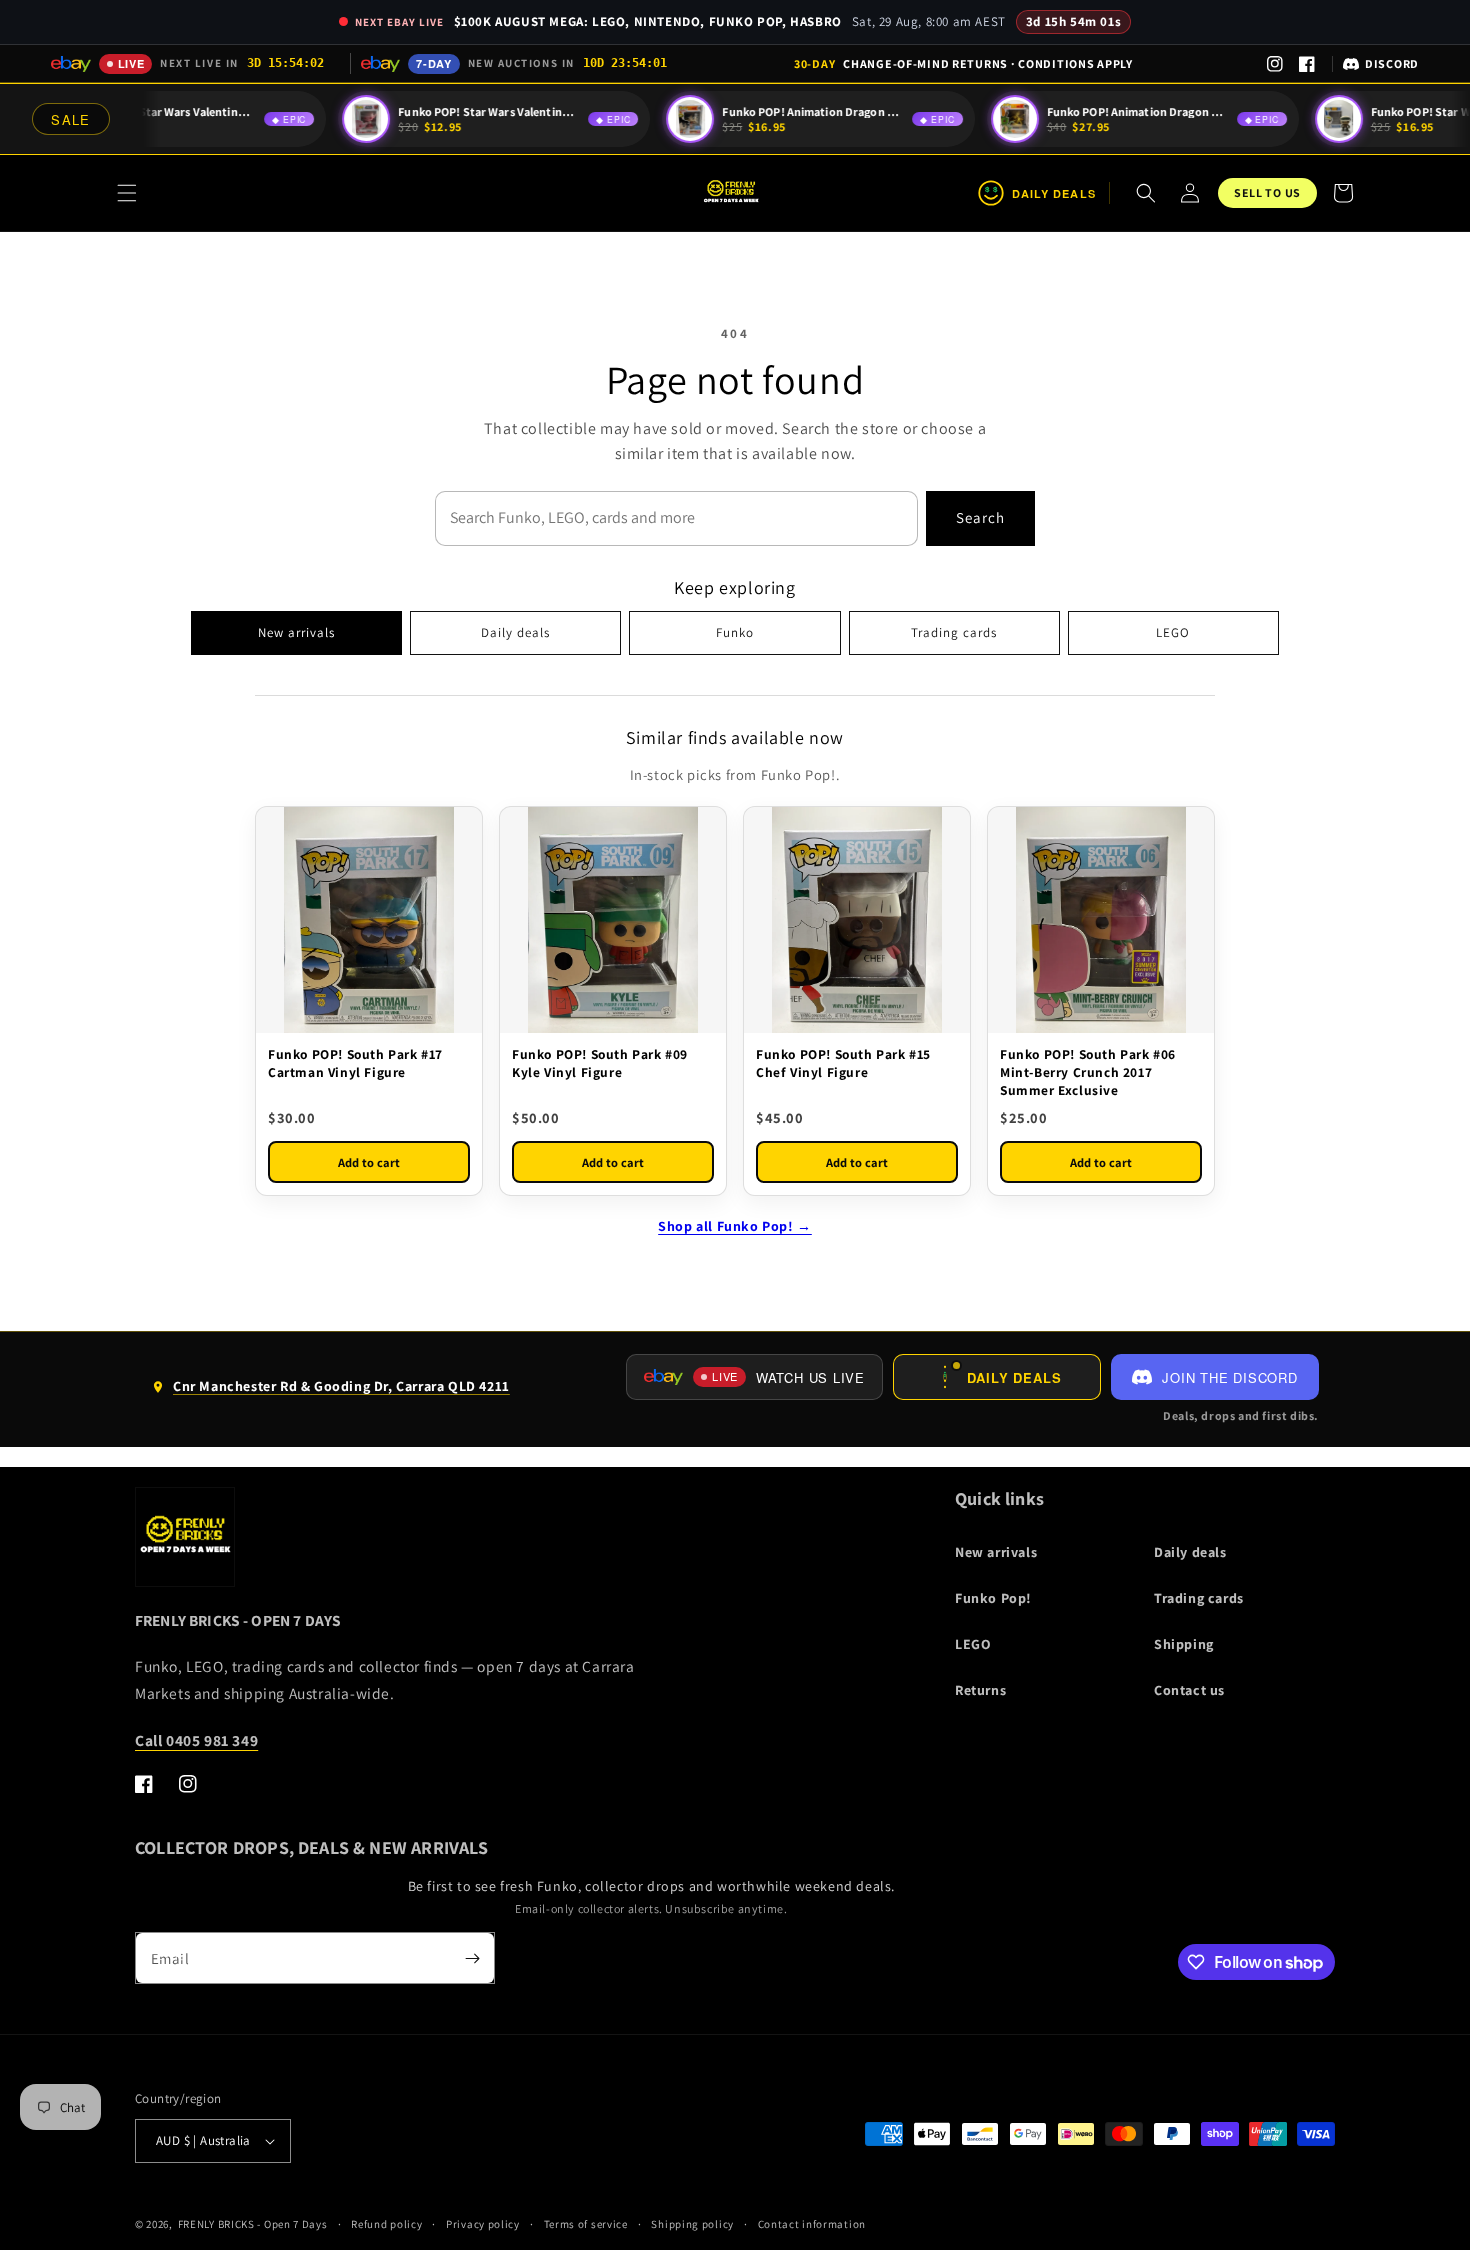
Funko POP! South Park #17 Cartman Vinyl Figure (355, 1063)
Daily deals (515, 632)
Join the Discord (1229, 1377)
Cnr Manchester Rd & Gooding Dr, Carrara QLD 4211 (330, 1394)
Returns (980, 1690)
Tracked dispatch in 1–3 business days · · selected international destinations (963, 63)
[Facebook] (1307, 64)
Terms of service (586, 2224)
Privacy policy (483, 2224)
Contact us (1189, 1690)
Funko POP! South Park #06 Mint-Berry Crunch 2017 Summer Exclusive (1088, 1072)
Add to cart (369, 1162)
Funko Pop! (993, 1598)
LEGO (1173, 632)
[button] (127, 193)
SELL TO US (1267, 192)
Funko (735, 632)
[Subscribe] (472, 1958)
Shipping (1184, 1644)
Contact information (812, 2224)
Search (980, 517)
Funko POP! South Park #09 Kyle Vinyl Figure (600, 1063)
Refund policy (386, 2224)
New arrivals (296, 632)
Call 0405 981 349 (196, 1740)
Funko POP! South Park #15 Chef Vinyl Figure (843, 1063)
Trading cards (954, 632)
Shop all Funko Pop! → (735, 1226)
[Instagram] (1275, 64)
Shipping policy (692, 2224)
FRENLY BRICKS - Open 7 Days (253, 2224)
